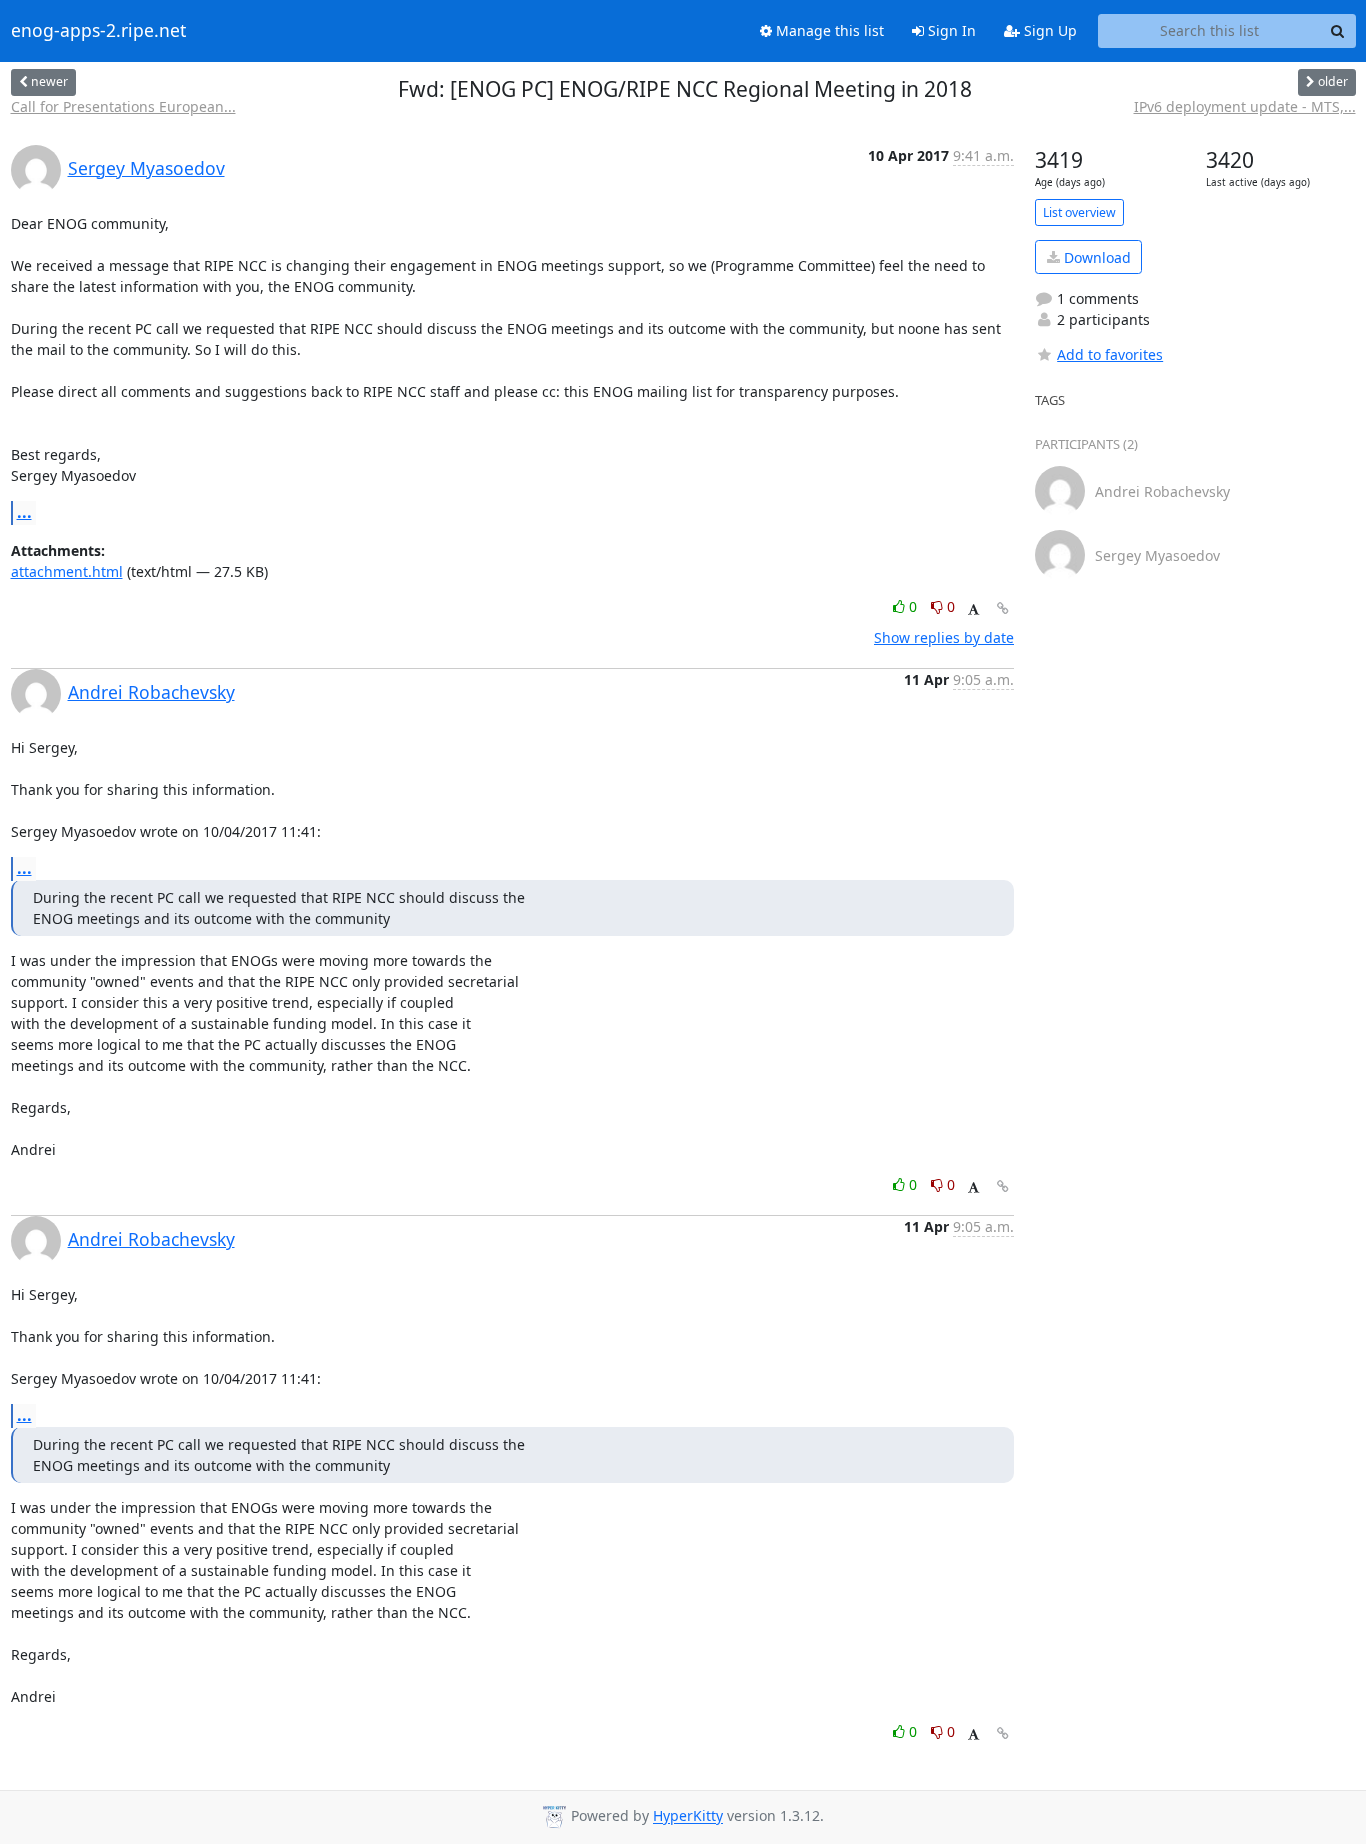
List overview (1079, 212)
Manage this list (828, 30)
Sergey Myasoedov (146, 168)
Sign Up (1048, 30)
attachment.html (67, 571)
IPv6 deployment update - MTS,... (1245, 106)
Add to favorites (1110, 354)
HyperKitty (688, 1816)
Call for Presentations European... (123, 106)
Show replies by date (944, 637)
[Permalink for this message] (1003, 608)
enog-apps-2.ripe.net (98, 31)
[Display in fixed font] (973, 609)
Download (1095, 257)
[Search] (1338, 31)
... (24, 512)
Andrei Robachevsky (151, 692)
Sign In (950, 30)
